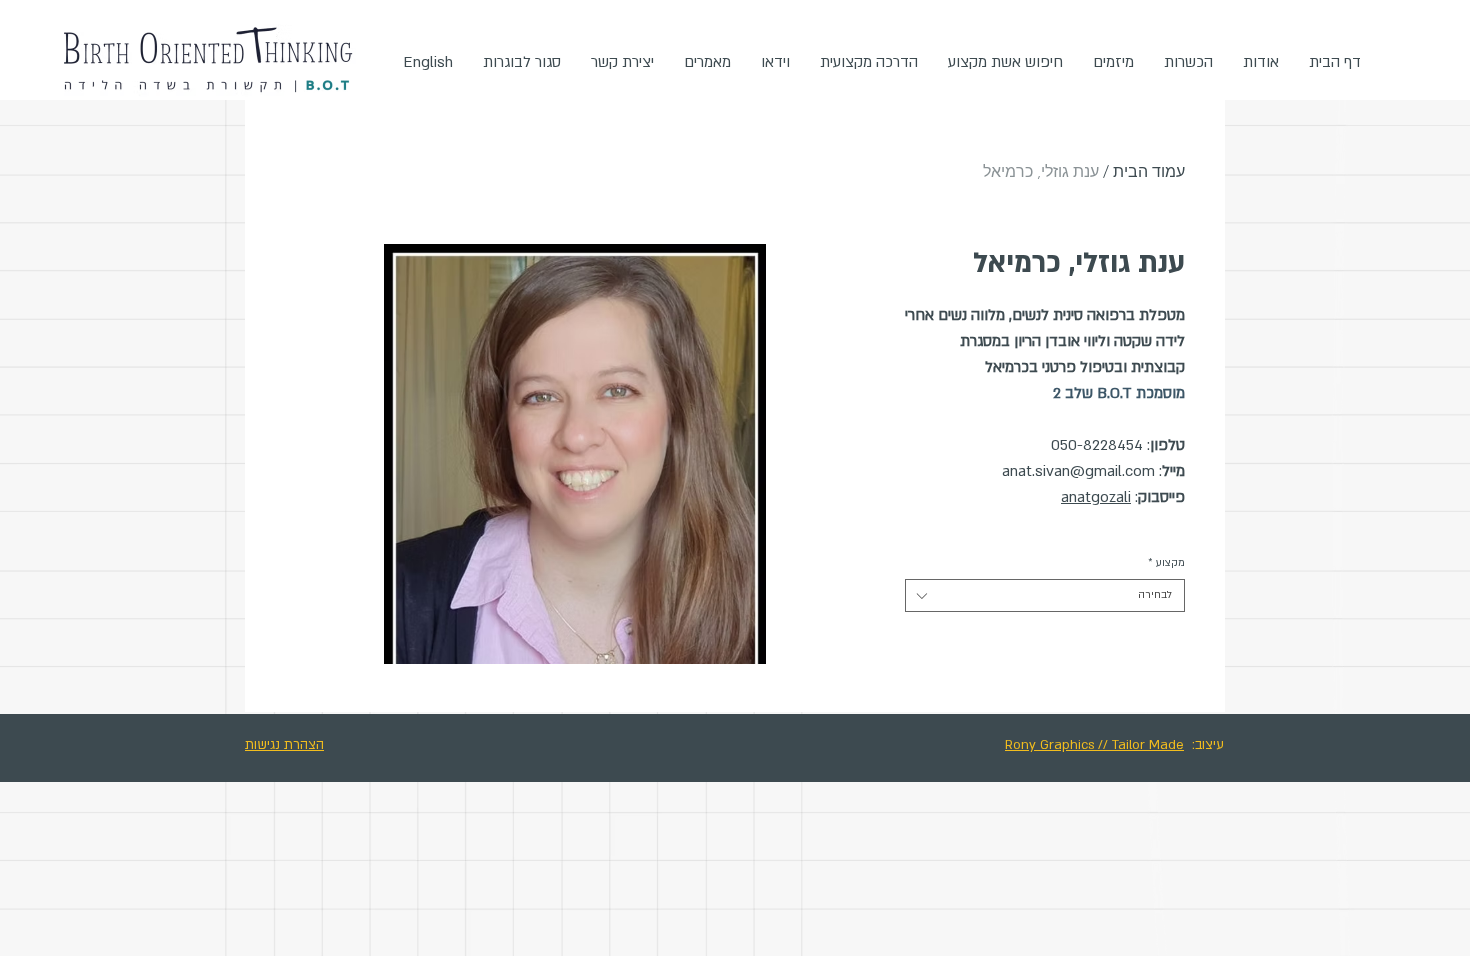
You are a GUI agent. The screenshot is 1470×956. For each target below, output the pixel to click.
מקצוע (1166, 563)
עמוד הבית (1149, 171)
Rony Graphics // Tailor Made (1094, 745)
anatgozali (1096, 497)
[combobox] (1045, 595)
